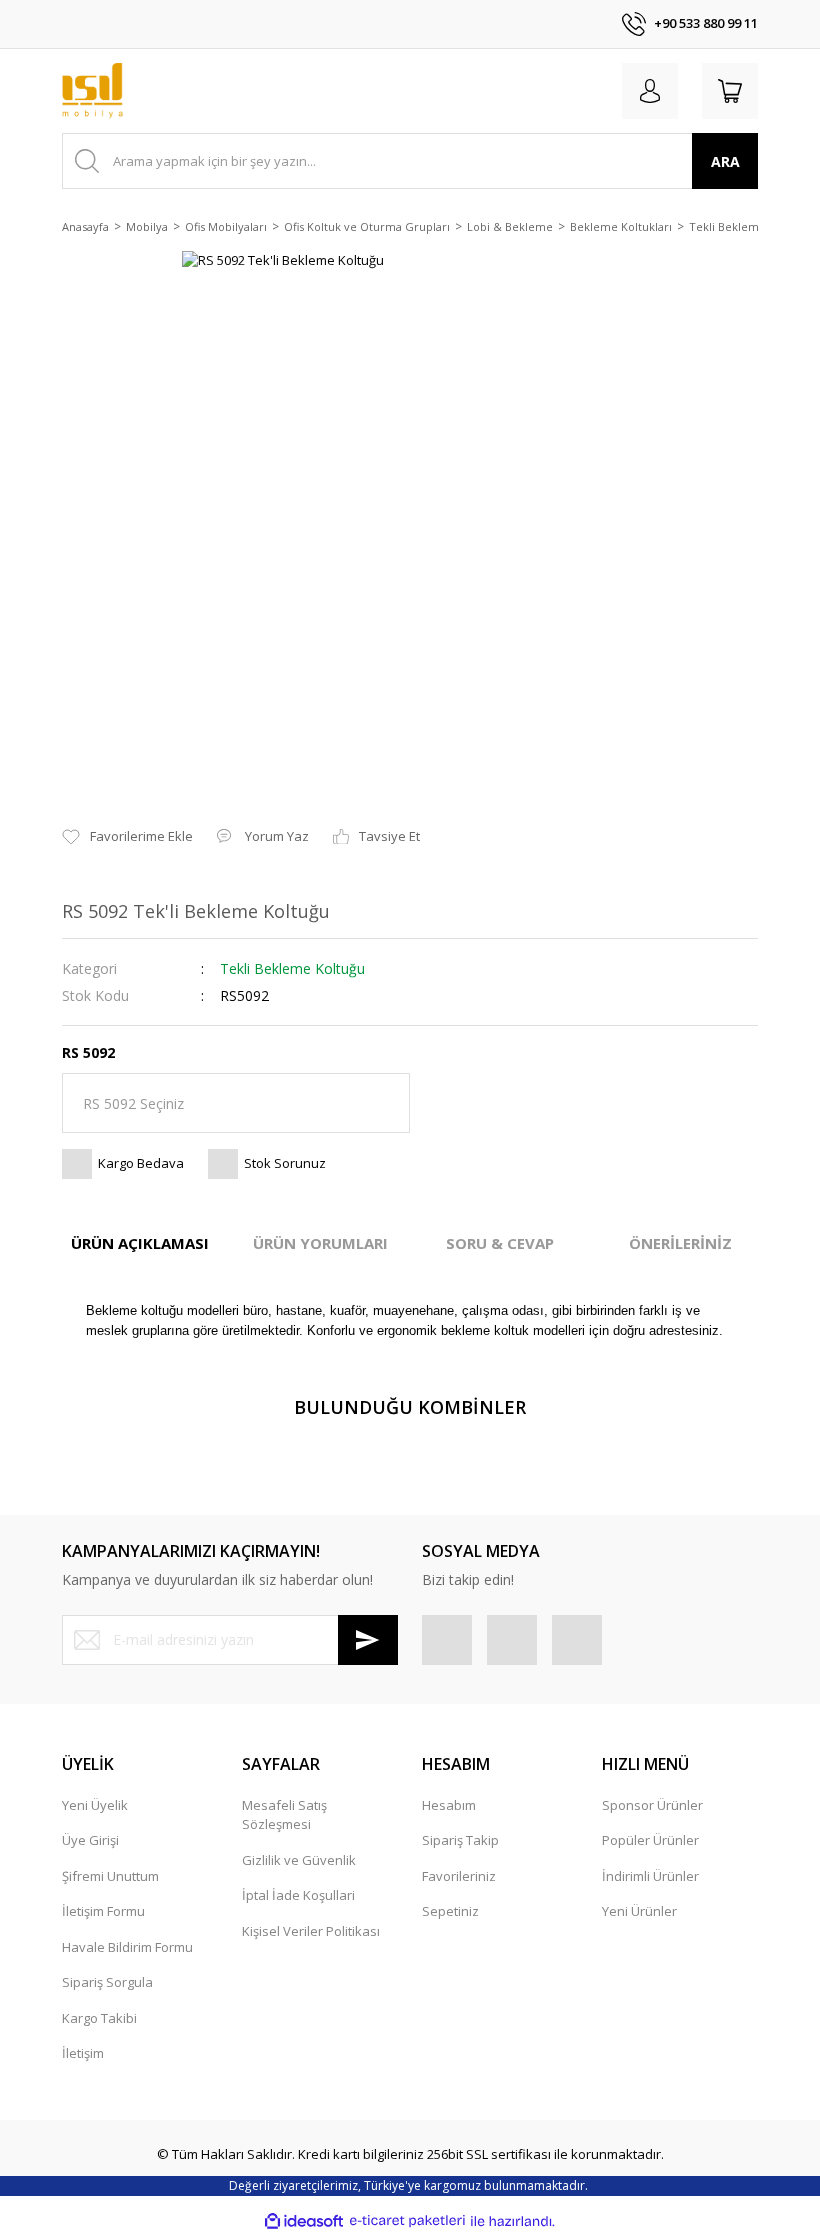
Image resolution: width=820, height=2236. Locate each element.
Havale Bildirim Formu (127, 1947)
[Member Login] (650, 91)
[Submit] (368, 1640)
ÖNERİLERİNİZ (680, 1243)
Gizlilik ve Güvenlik (299, 1860)
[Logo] (92, 91)
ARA (725, 161)
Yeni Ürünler (639, 1911)
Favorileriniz (459, 1876)
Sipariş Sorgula (107, 1982)
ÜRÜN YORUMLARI (320, 1243)
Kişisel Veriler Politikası (311, 1931)
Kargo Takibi (99, 2018)
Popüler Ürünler (650, 1840)
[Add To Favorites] (127, 837)
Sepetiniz (450, 1911)
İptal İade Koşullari (298, 1895)
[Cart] (730, 91)
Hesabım (449, 1805)
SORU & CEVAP (500, 1243)
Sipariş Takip (460, 1840)
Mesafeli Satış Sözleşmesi (284, 1815)
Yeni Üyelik (95, 1805)
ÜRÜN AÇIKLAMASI (140, 1243)
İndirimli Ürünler (650, 1876)
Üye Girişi (90, 1840)
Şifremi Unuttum (110, 1876)
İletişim (83, 2053)
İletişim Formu (103, 1911)
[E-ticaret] (407, 2221)
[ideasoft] (304, 2221)
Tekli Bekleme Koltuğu (292, 968)
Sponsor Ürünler (652, 1805)
